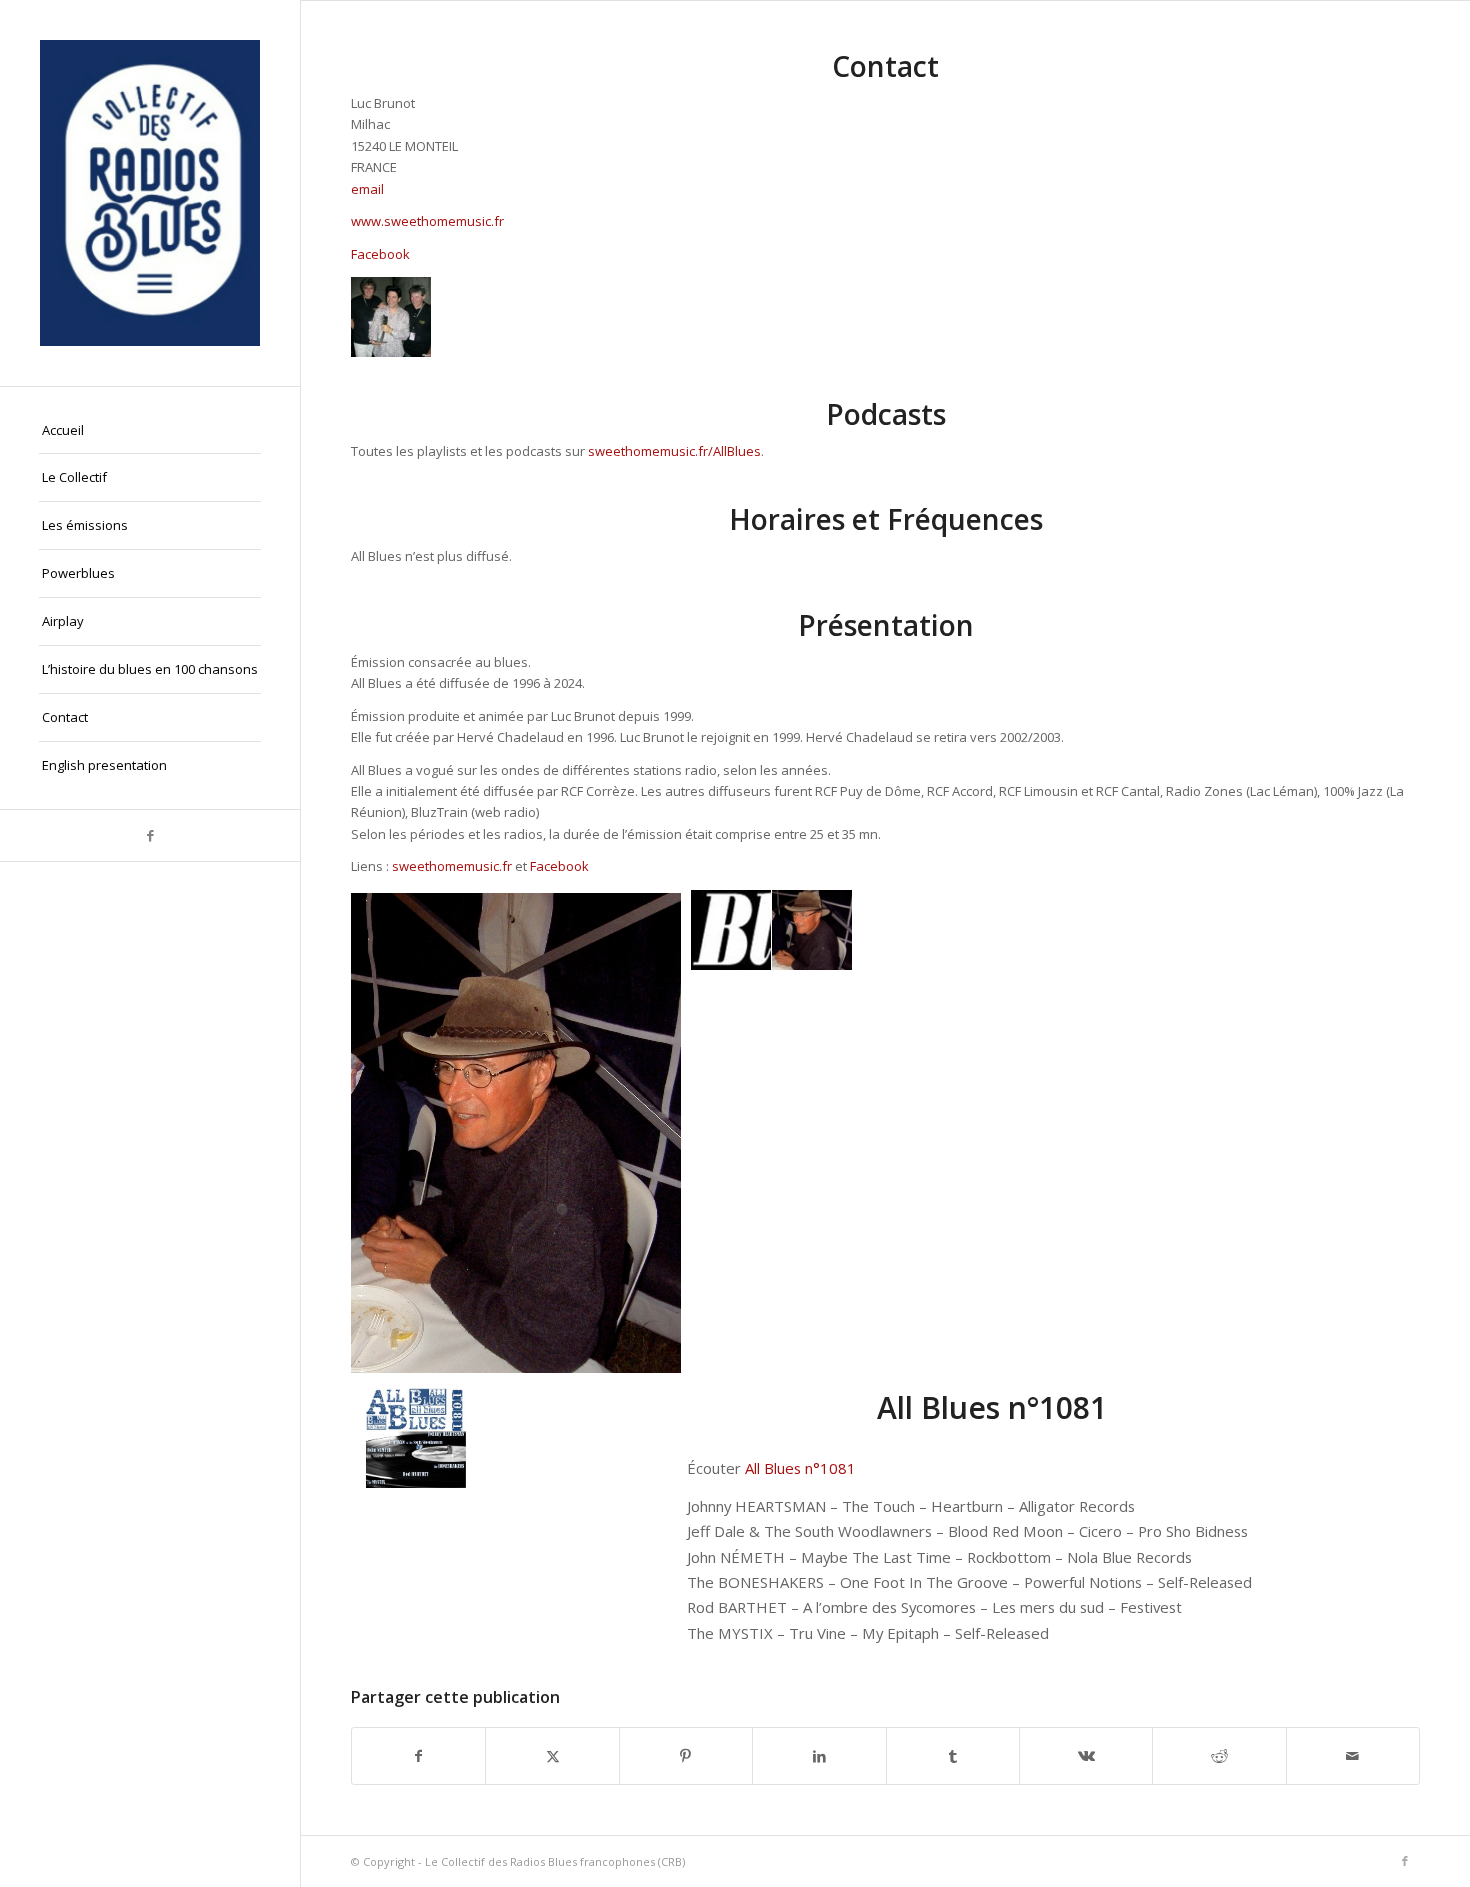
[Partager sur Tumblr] (953, 1756)
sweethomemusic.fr (452, 866)
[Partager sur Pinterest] (686, 1756)
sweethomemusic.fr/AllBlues (674, 451)
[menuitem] (150, 431)
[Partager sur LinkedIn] (819, 1756)
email (367, 189)
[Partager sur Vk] (1086, 1756)
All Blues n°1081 (800, 1468)
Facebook (380, 254)
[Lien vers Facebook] (150, 835)
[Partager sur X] (552, 1756)
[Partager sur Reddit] (1219, 1756)
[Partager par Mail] (1353, 1756)
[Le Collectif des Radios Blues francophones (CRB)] (150, 193)
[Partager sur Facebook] (418, 1756)
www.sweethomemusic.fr (427, 221)
